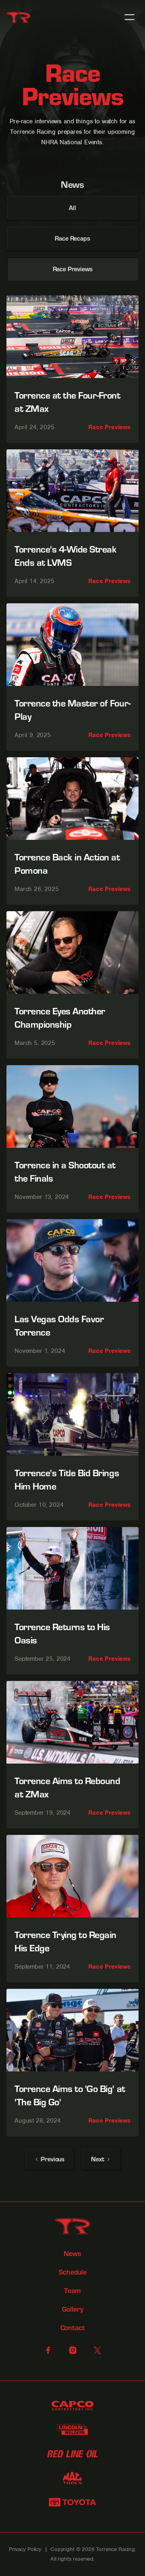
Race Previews (73, 269)
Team (72, 2291)
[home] (19, 17)
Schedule (73, 2272)
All (72, 207)
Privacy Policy (25, 2549)
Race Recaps (72, 238)
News (72, 2254)
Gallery (73, 2309)
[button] (129, 17)
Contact (73, 2328)
